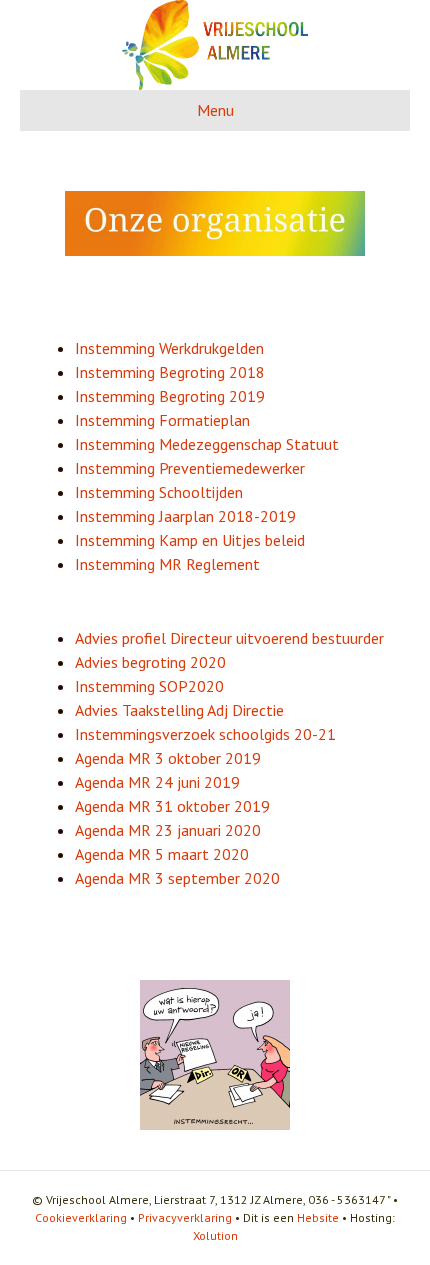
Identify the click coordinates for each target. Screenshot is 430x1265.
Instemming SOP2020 (149, 686)
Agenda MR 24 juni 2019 (157, 782)
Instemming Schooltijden (159, 492)
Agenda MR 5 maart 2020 (162, 854)
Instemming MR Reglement (167, 564)
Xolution (215, 1235)
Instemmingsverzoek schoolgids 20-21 (205, 734)
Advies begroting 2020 (150, 662)
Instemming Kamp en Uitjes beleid (190, 540)
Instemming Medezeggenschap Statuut (207, 444)
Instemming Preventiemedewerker (190, 468)
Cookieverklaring (81, 1217)
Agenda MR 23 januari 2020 (168, 830)
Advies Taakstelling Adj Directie (179, 710)
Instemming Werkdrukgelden (169, 348)
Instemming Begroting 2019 (170, 396)
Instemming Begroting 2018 (170, 372)
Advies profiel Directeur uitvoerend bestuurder (229, 638)
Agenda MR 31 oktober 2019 (172, 806)
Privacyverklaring (185, 1217)
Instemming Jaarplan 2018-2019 (185, 516)
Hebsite (318, 1217)
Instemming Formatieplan (162, 420)
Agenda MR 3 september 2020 (177, 878)
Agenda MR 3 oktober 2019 (168, 758)
